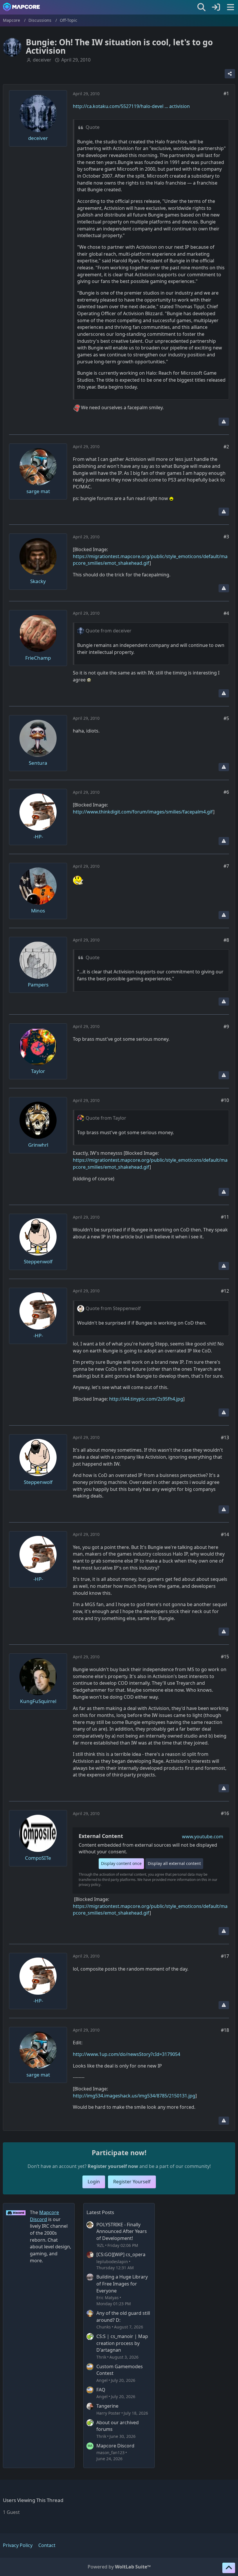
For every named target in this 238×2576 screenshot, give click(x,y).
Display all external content (174, 1863)
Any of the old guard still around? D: (123, 2317)
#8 (226, 940)
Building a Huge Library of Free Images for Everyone (122, 2284)
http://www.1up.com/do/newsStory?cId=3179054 (127, 2054)
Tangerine (107, 2406)
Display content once (121, 1863)
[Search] (201, 7)
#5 (226, 718)
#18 (225, 2030)
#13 (225, 1437)
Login (94, 2182)
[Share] (230, 74)
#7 (226, 866)
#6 (226, 792)
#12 (225, 1291)
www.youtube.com (203, 1837)
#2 (226, 447)
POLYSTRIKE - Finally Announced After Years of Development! (122, 2231)
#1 (226, 93)
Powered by (119, 2567)
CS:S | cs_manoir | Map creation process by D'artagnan (122, 2343)
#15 (225, 1657)
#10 (225, 1100)
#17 (225, 1956)
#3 (226, 537)
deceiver (42, 60)
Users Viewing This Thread (33, 2500)
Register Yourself (132, 2182)
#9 (226, 1027)
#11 (225, 1217)
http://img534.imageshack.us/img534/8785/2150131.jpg (134, 2096)
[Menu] (230, 7)
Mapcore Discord (115, 2446)
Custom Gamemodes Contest (120, 2370)
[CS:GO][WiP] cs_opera (121, 2254)
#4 (226, 613)
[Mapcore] (21, 7)
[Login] (216, 7)
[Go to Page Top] (229, 2568)
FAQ (101, 2390)
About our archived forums (118, 2426)
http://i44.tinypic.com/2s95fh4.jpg (146, 1399)
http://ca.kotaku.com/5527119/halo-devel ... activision (131, 106)
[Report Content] (224, 422)
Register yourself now (113, 2166)
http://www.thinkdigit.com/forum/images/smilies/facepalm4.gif (143, 812)
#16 (225, 1813)
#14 (225, 1534)
